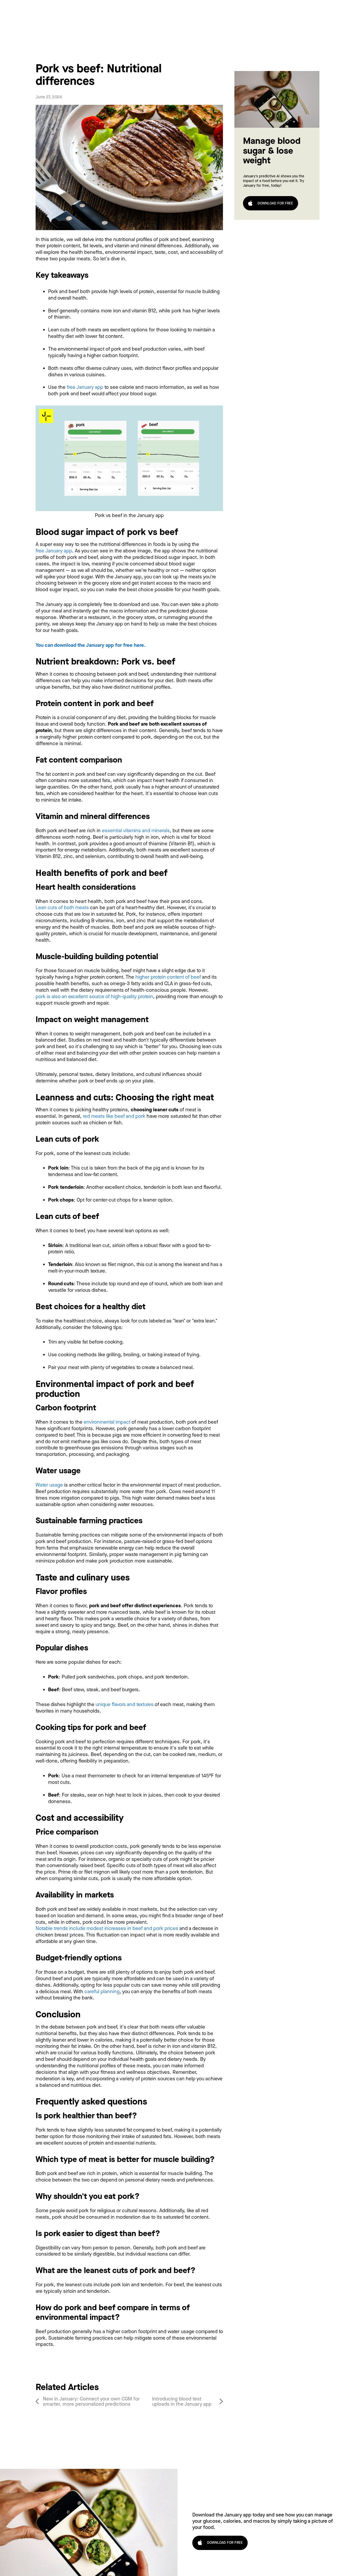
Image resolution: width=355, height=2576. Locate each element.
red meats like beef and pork (114, 1116)
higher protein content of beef (168, 977)
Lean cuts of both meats (62, 908)
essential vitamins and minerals (136, 831)
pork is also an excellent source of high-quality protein (94, 996)
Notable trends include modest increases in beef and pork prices (107, 1928)
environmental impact (107, 1422)
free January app (85, 387)
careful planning (102, 1991)
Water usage (49, 1485)
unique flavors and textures (125, 1704)
